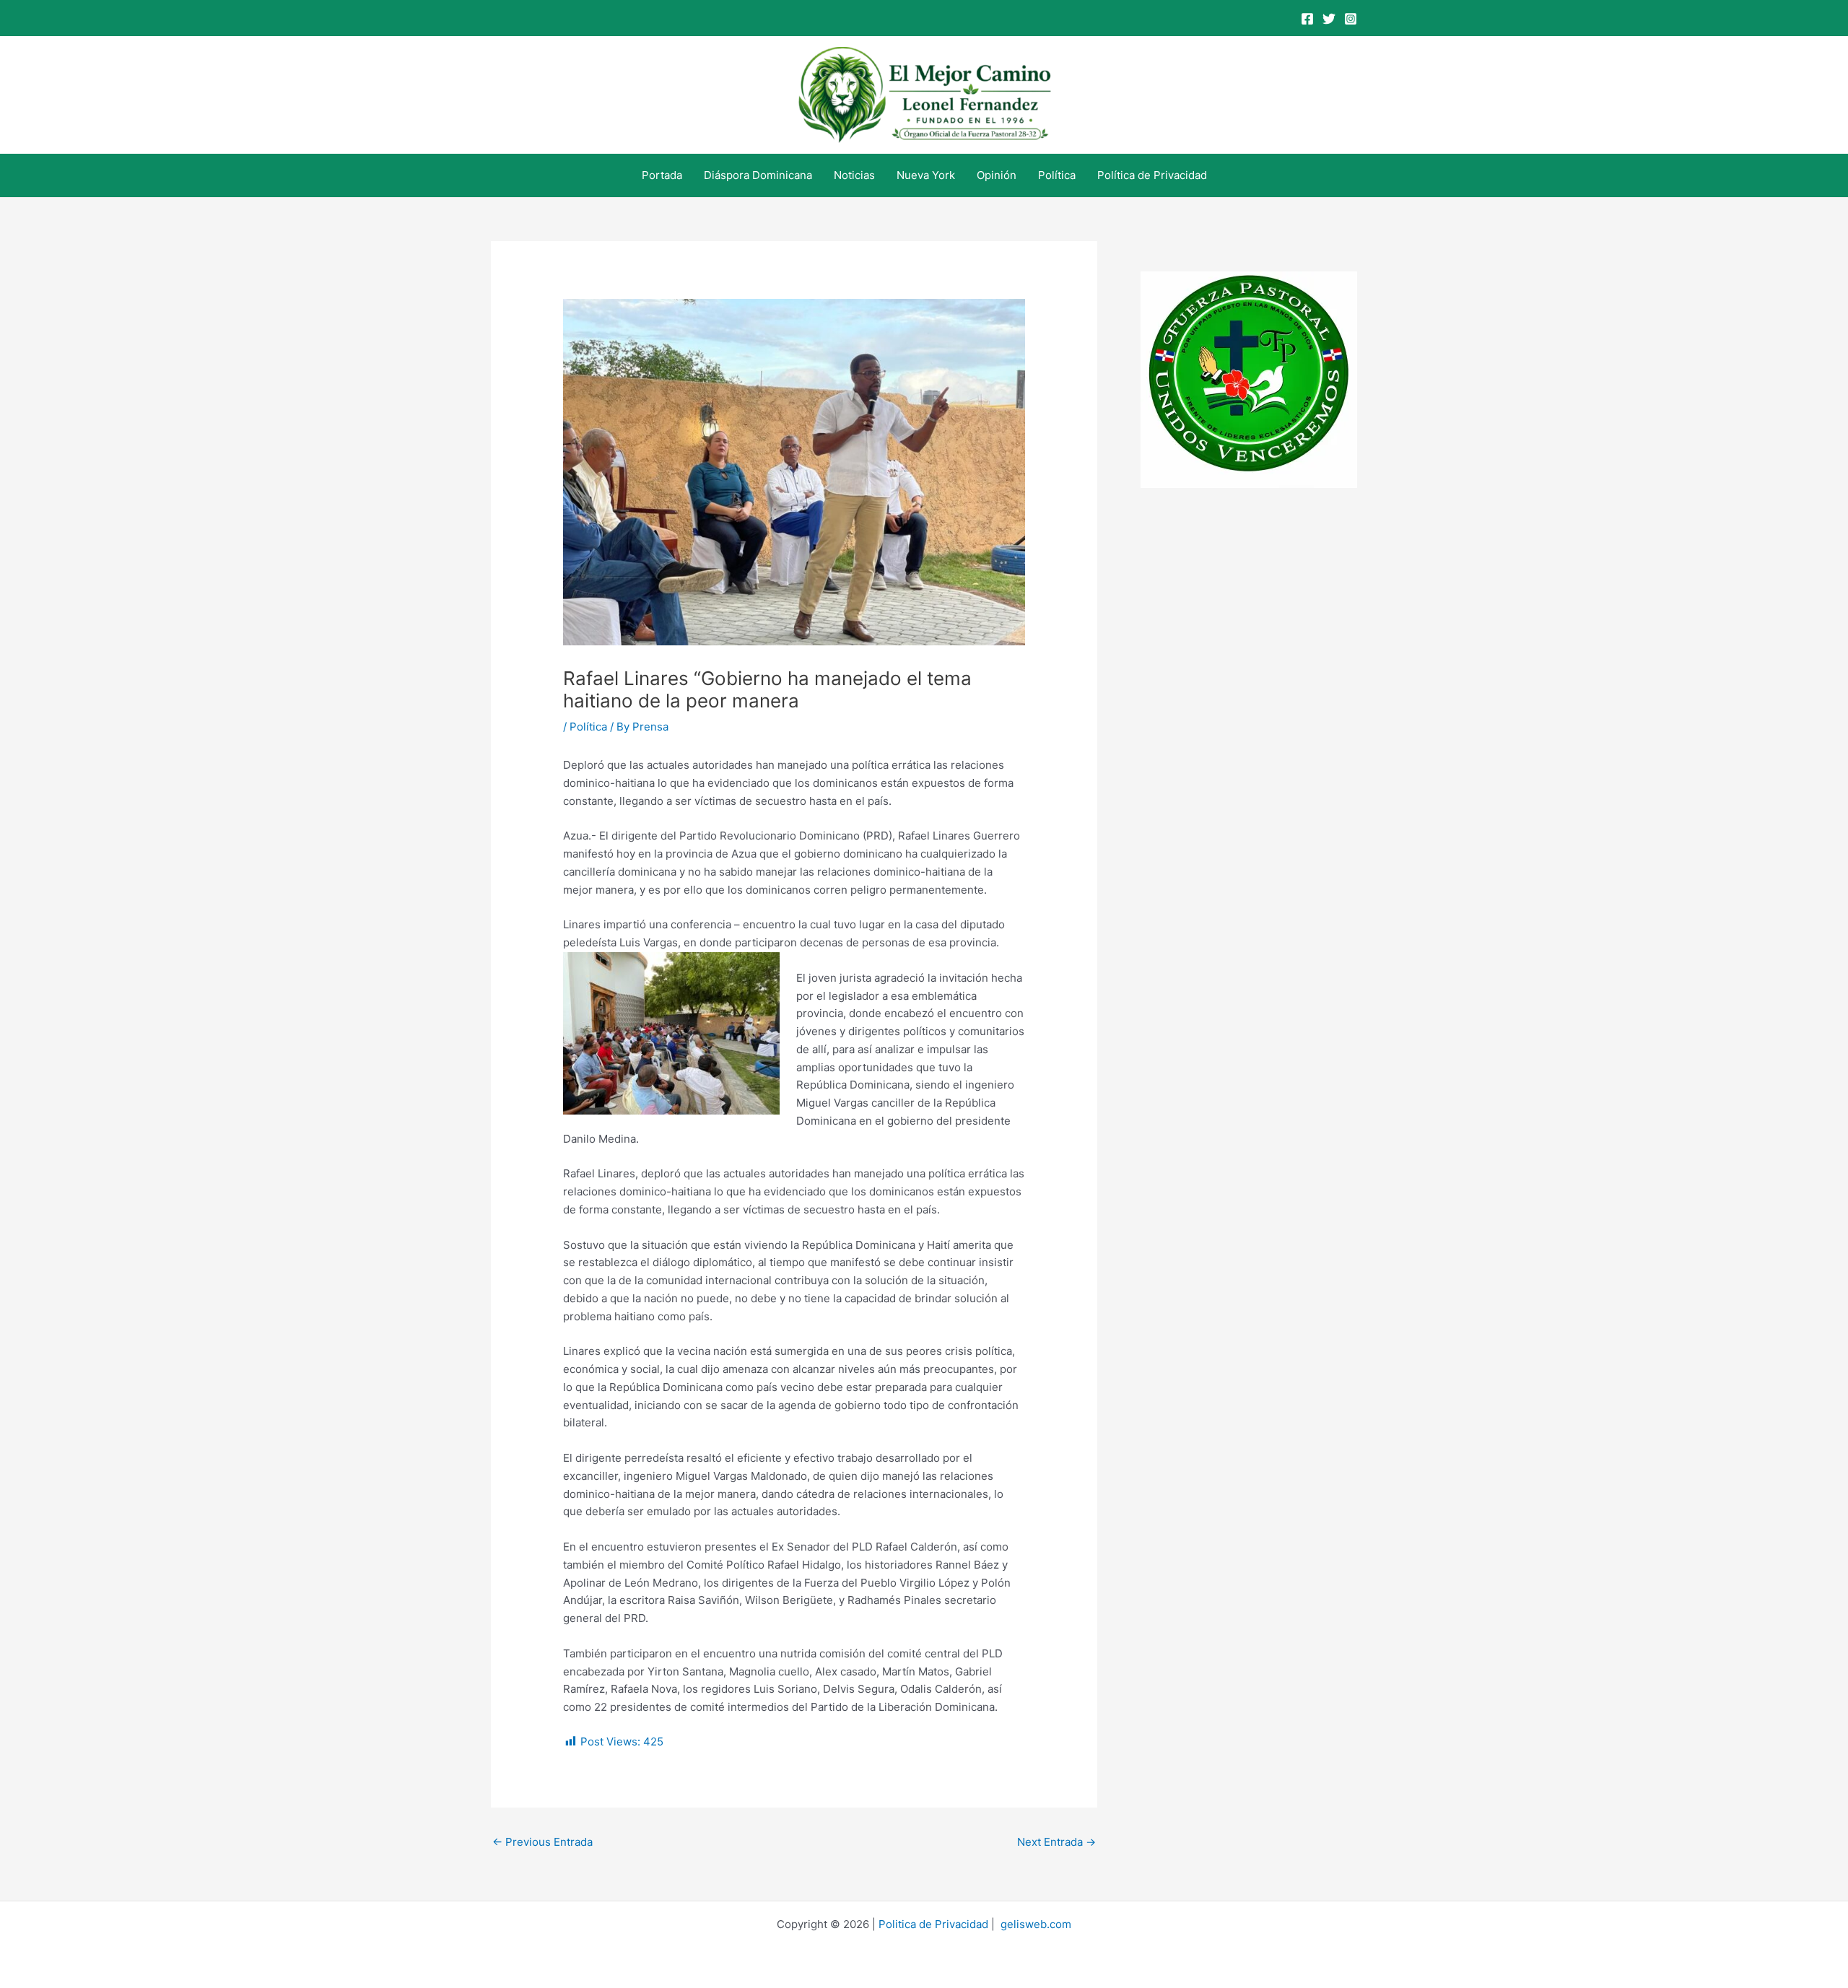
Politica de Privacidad (933, 1924)
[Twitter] (1329, 19)
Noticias (854, 175)
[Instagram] (1351, 19)
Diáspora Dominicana (758, 175)
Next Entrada (1056, 1842)
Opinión (997, 175)
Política (1057, 175)
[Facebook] (1307, 19)
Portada (662, 175)
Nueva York (926, 175)
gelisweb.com (1036, 1924)
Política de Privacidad (1152, 175)
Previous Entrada (542, 1842)
